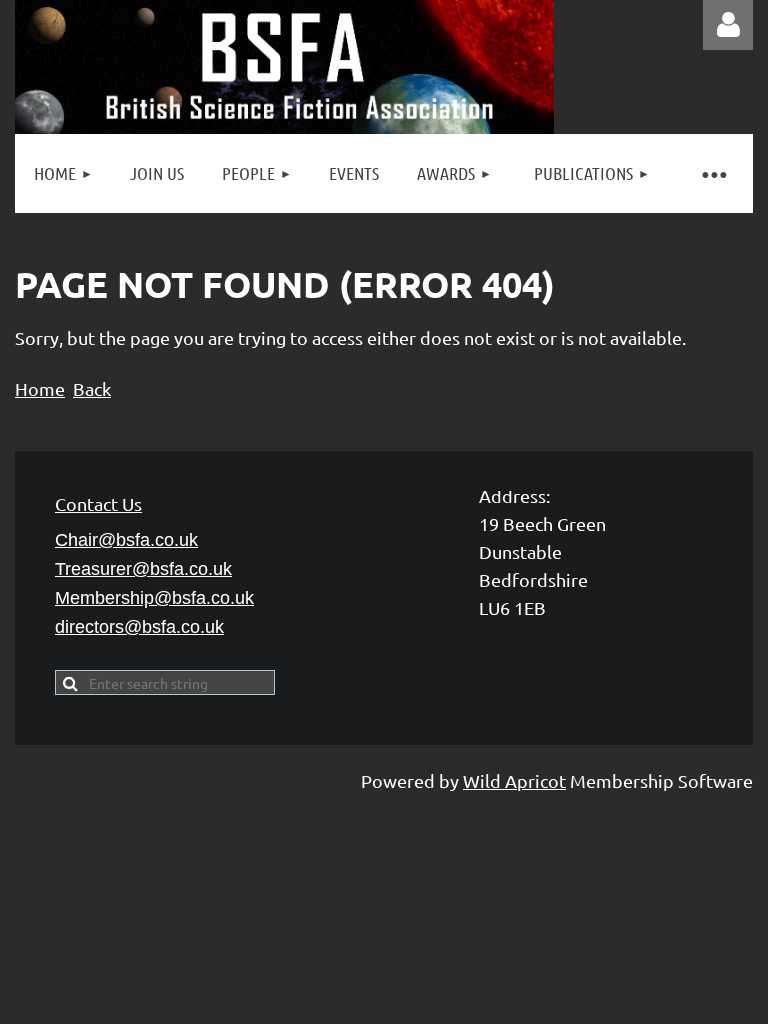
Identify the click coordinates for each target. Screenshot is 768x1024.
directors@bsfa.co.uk (139, 627)
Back (92, 388)
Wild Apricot (514, 780)
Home (40, 388)
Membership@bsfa (154, 598)
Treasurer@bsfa (143, 569)
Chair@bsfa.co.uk (126, 540)
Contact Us (98, 503)
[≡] (713, 173)
